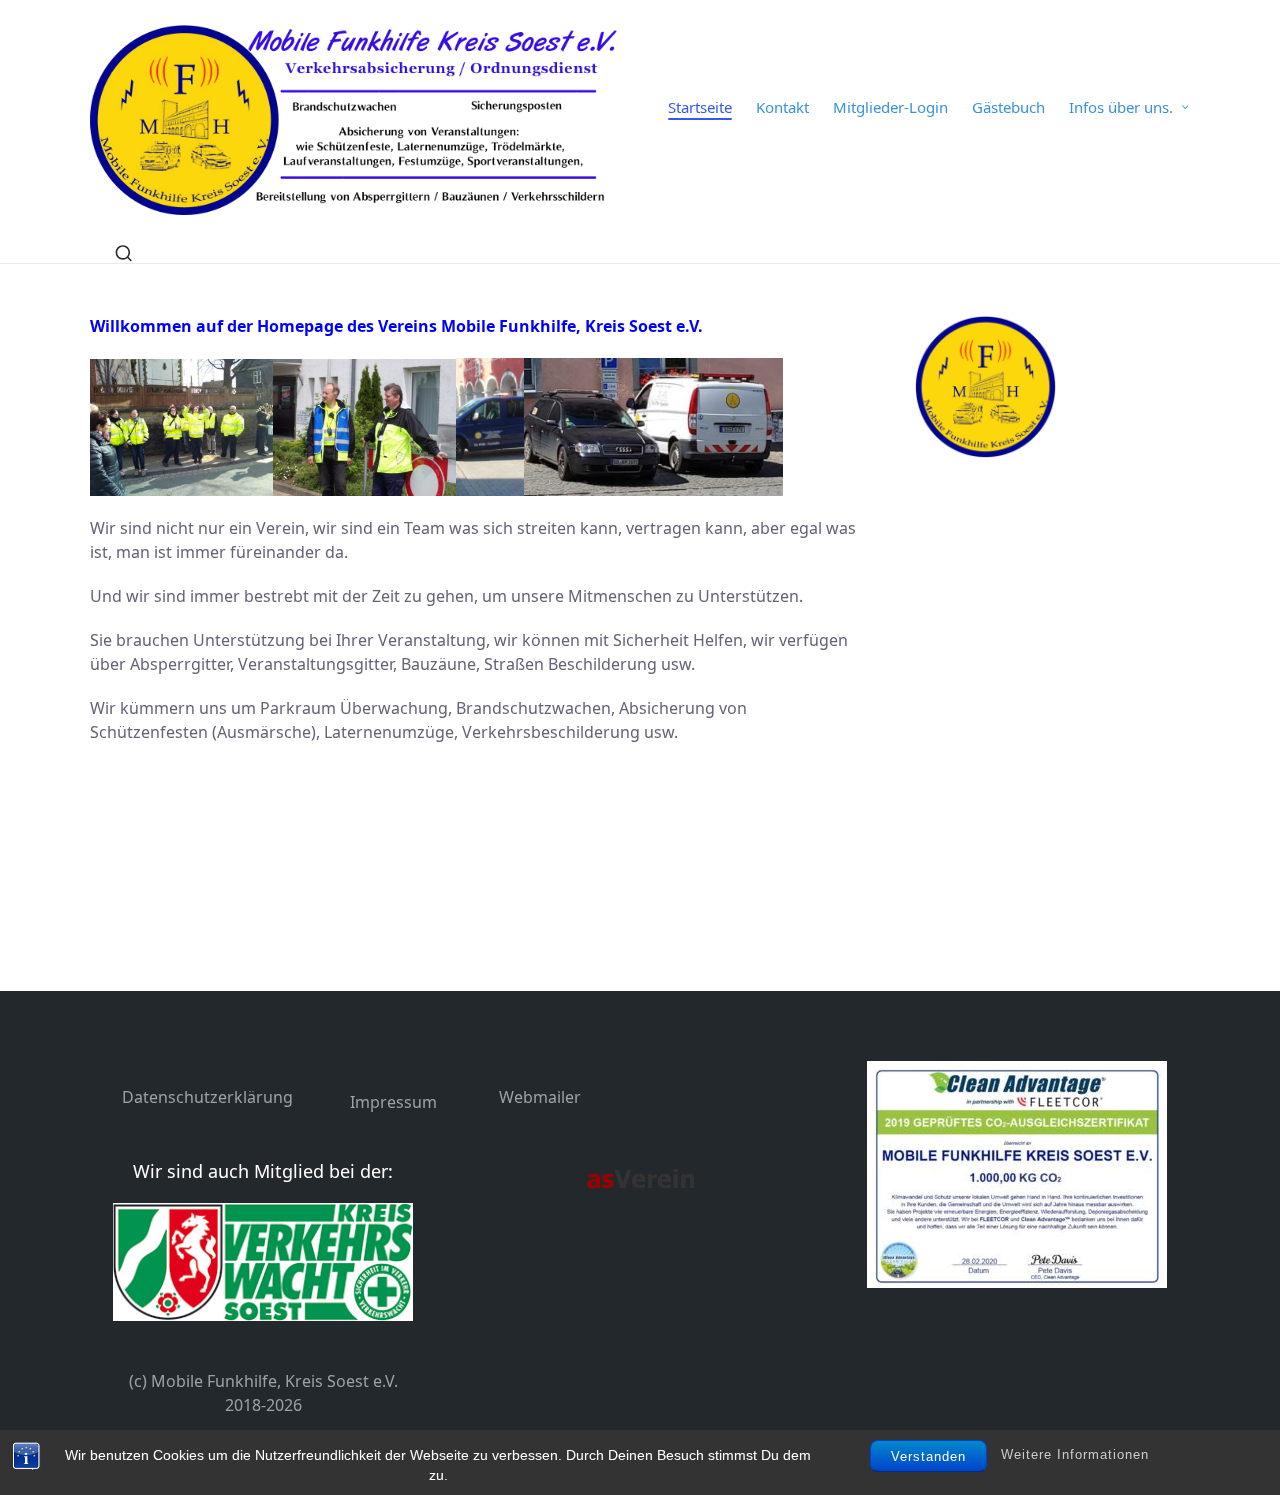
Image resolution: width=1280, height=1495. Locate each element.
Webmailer (540, 1097)
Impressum (393, 1102)
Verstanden (928, 1456)
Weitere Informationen (1075, 1455)
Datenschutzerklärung (207, 1097)
